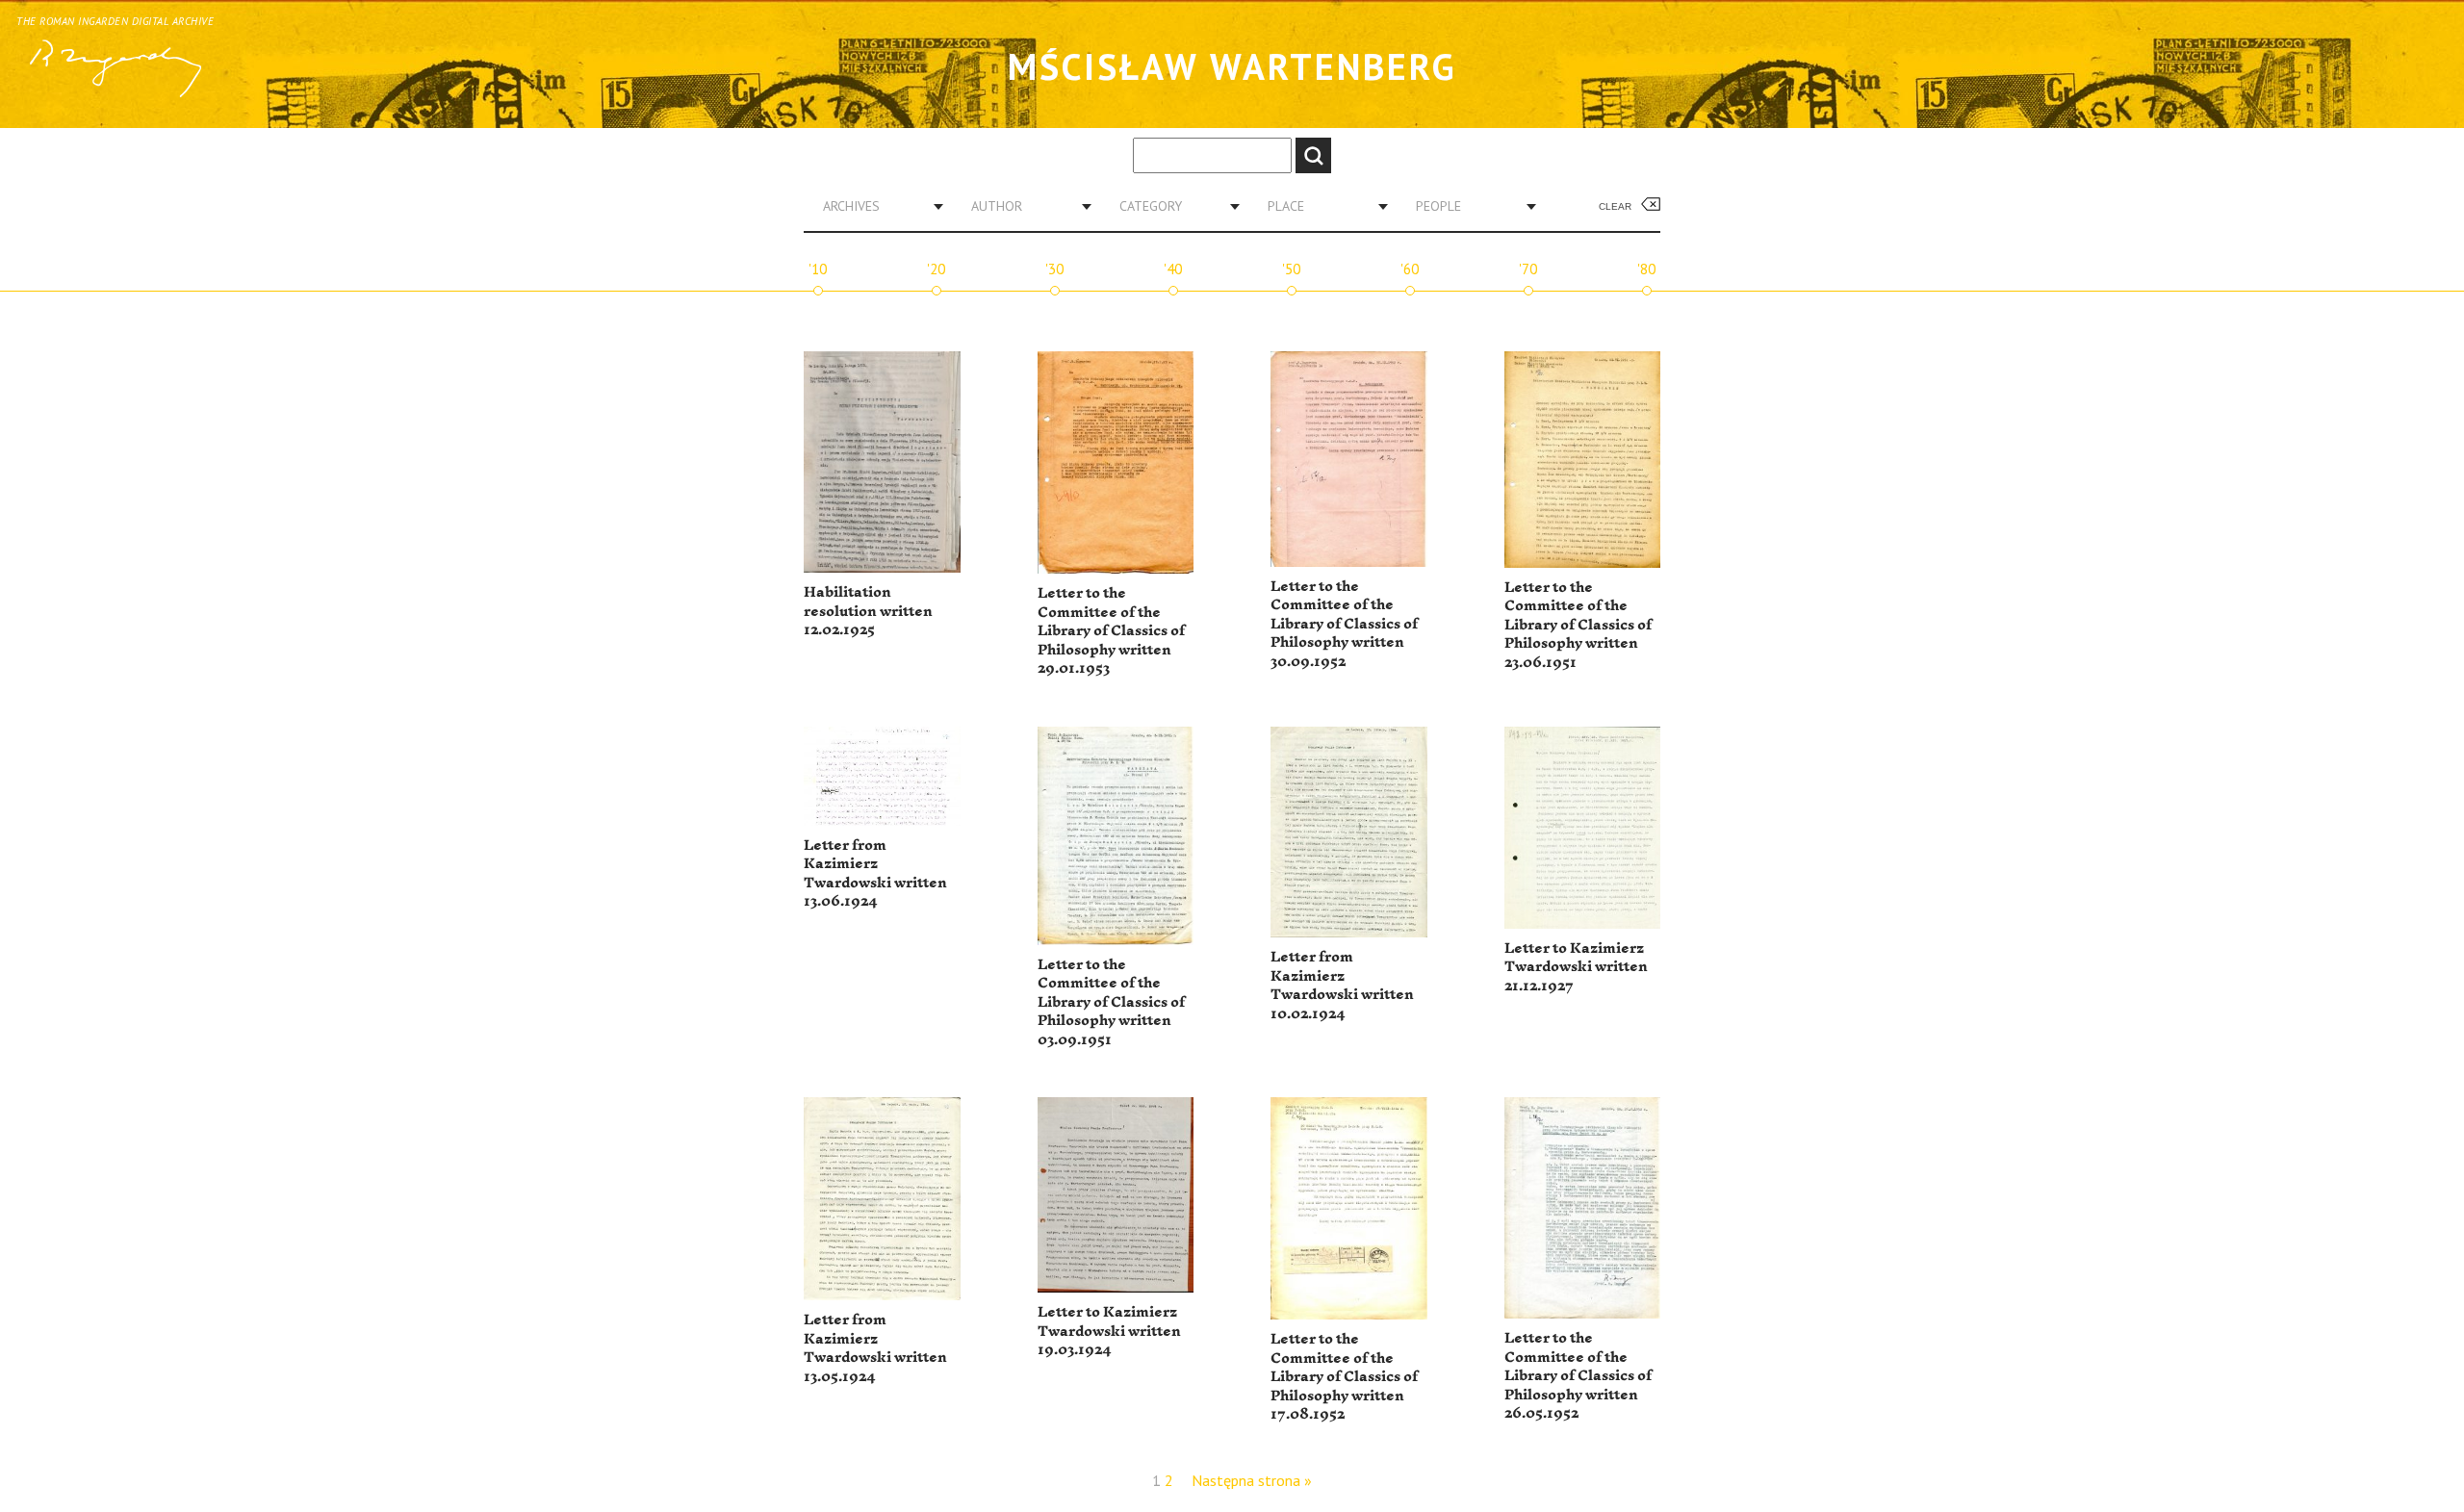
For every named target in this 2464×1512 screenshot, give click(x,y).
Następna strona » (1252, 1480)
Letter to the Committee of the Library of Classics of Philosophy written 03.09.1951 (1111, 1002)
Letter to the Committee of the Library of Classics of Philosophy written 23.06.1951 (1578, 625)
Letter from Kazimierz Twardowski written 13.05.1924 (875, 1348)
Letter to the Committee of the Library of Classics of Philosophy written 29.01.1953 (1111, 631)
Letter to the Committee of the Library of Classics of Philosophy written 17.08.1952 (1344, 1377)
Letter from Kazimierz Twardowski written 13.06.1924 (875, 874)
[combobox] (876, 206)
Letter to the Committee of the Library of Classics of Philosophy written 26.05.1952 (1578, 1376)
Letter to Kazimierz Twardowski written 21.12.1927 (1576, 967)
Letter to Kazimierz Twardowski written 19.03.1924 (1109, 1331)
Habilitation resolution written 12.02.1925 (868, 611)
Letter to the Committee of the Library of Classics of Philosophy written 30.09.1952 (1344, 624)
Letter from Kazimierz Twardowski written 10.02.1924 (1342, 986)
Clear (1615, 206)
